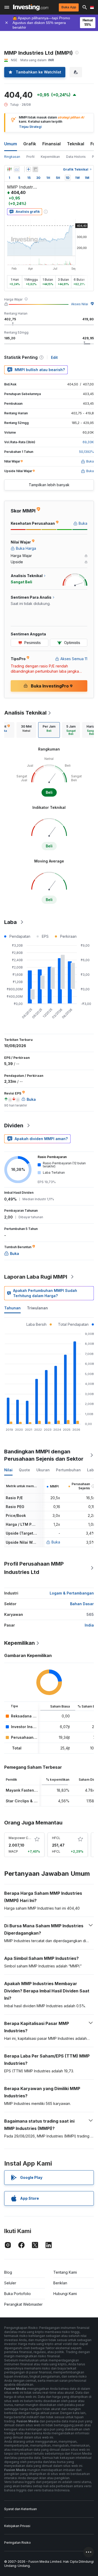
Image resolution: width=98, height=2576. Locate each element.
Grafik (30, 144)
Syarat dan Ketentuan (21, 2509)
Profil (30, 157)
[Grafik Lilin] (9, 169)
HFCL (56, 1838)
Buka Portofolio (18, 2294)
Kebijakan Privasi (17, 2526)
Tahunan (12, 1308)
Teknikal (76, 144)
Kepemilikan (50, 157)
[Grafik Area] (17, 169)
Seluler (10, 2283)
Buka (56, 1542)
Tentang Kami (65, 2272)
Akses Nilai (80, 304)
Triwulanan (37, 1308)
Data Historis (76, 157)
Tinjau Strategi (30, 127)
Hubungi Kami (65, 2294)
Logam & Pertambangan (72, 1593)
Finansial (51, 144)
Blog (8, 2272)
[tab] (26, 730)
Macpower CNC (21, 1838)
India (89, 1625)
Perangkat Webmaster (23, 2304)
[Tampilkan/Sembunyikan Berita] (35, 169)
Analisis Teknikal (25, 713)
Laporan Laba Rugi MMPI (36, 1277)
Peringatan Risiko (18, 2543)
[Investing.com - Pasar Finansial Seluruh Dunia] (31, 7)
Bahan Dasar (82, 1604)
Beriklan (60, 2283)
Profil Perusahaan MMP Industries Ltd (34, 1568)
